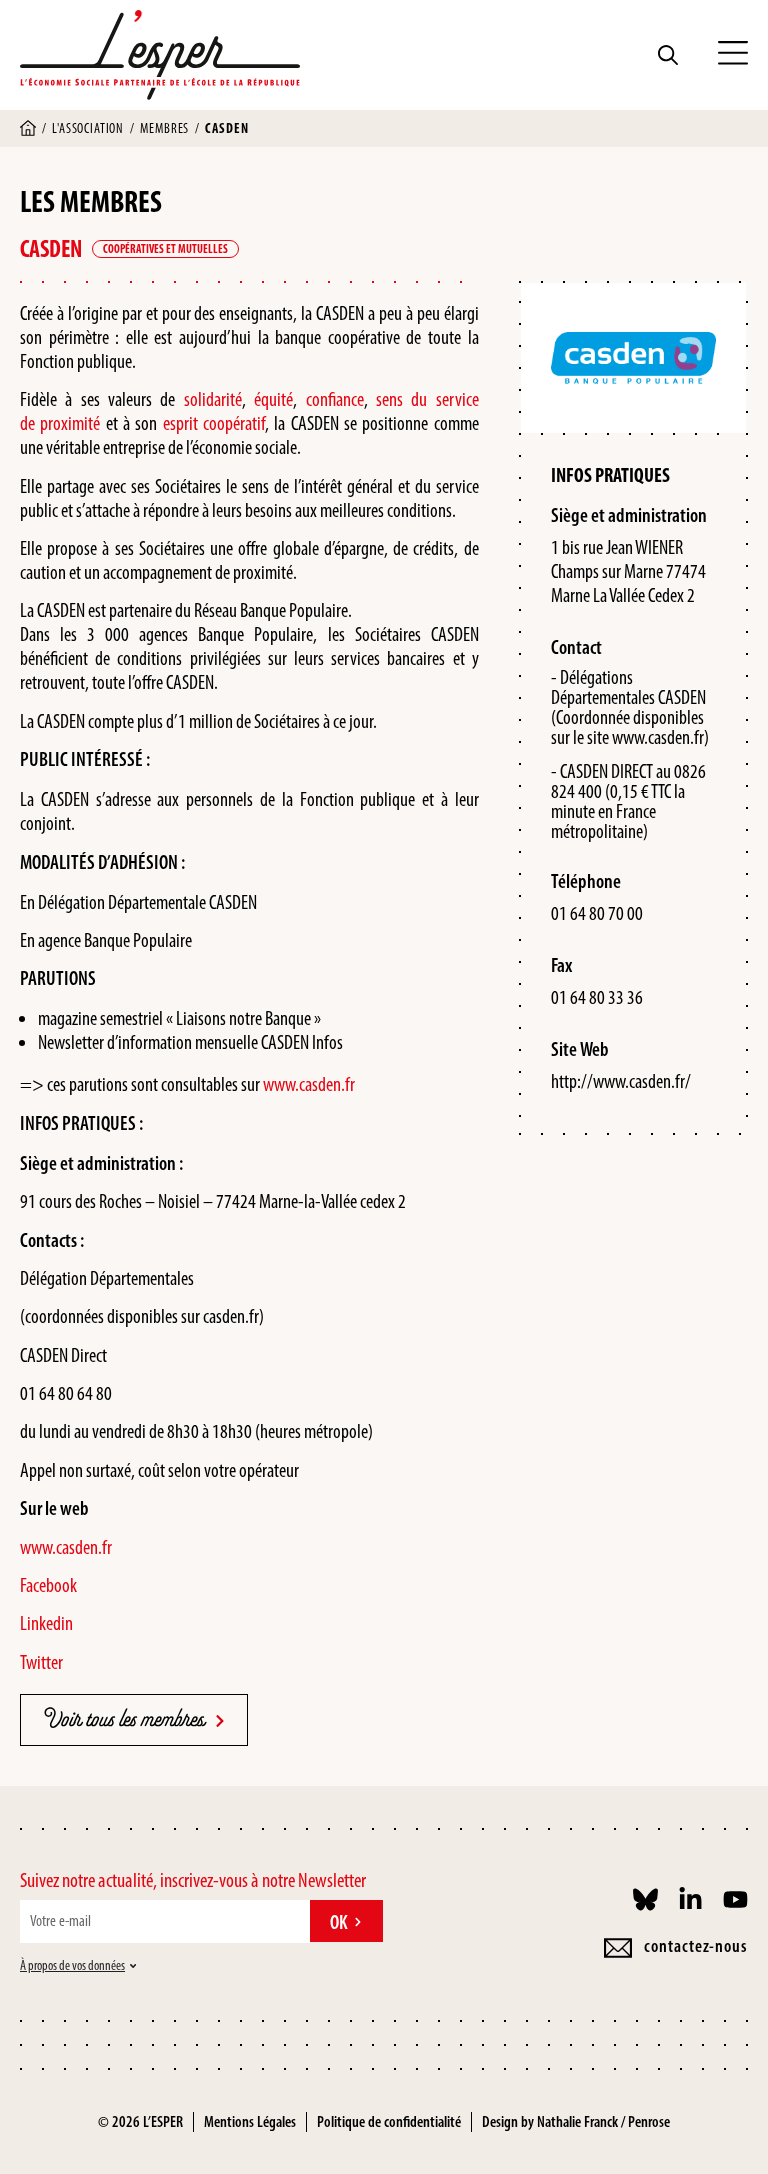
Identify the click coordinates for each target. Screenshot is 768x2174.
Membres (164, 128)
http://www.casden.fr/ (621, 1081)
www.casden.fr (309, 1084)
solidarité (213, 399)
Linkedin (46, 1623)
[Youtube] (735, 1899)
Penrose (649, 2121)
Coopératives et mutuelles (165, 249)
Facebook (48, 1585)
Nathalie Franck (577, 2121)
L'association (88, 128)
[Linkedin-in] (690, 1899)
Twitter (41, 1662)
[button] (733, 55)
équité (273, 399)
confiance (335, 399)
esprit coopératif (214, 423)
